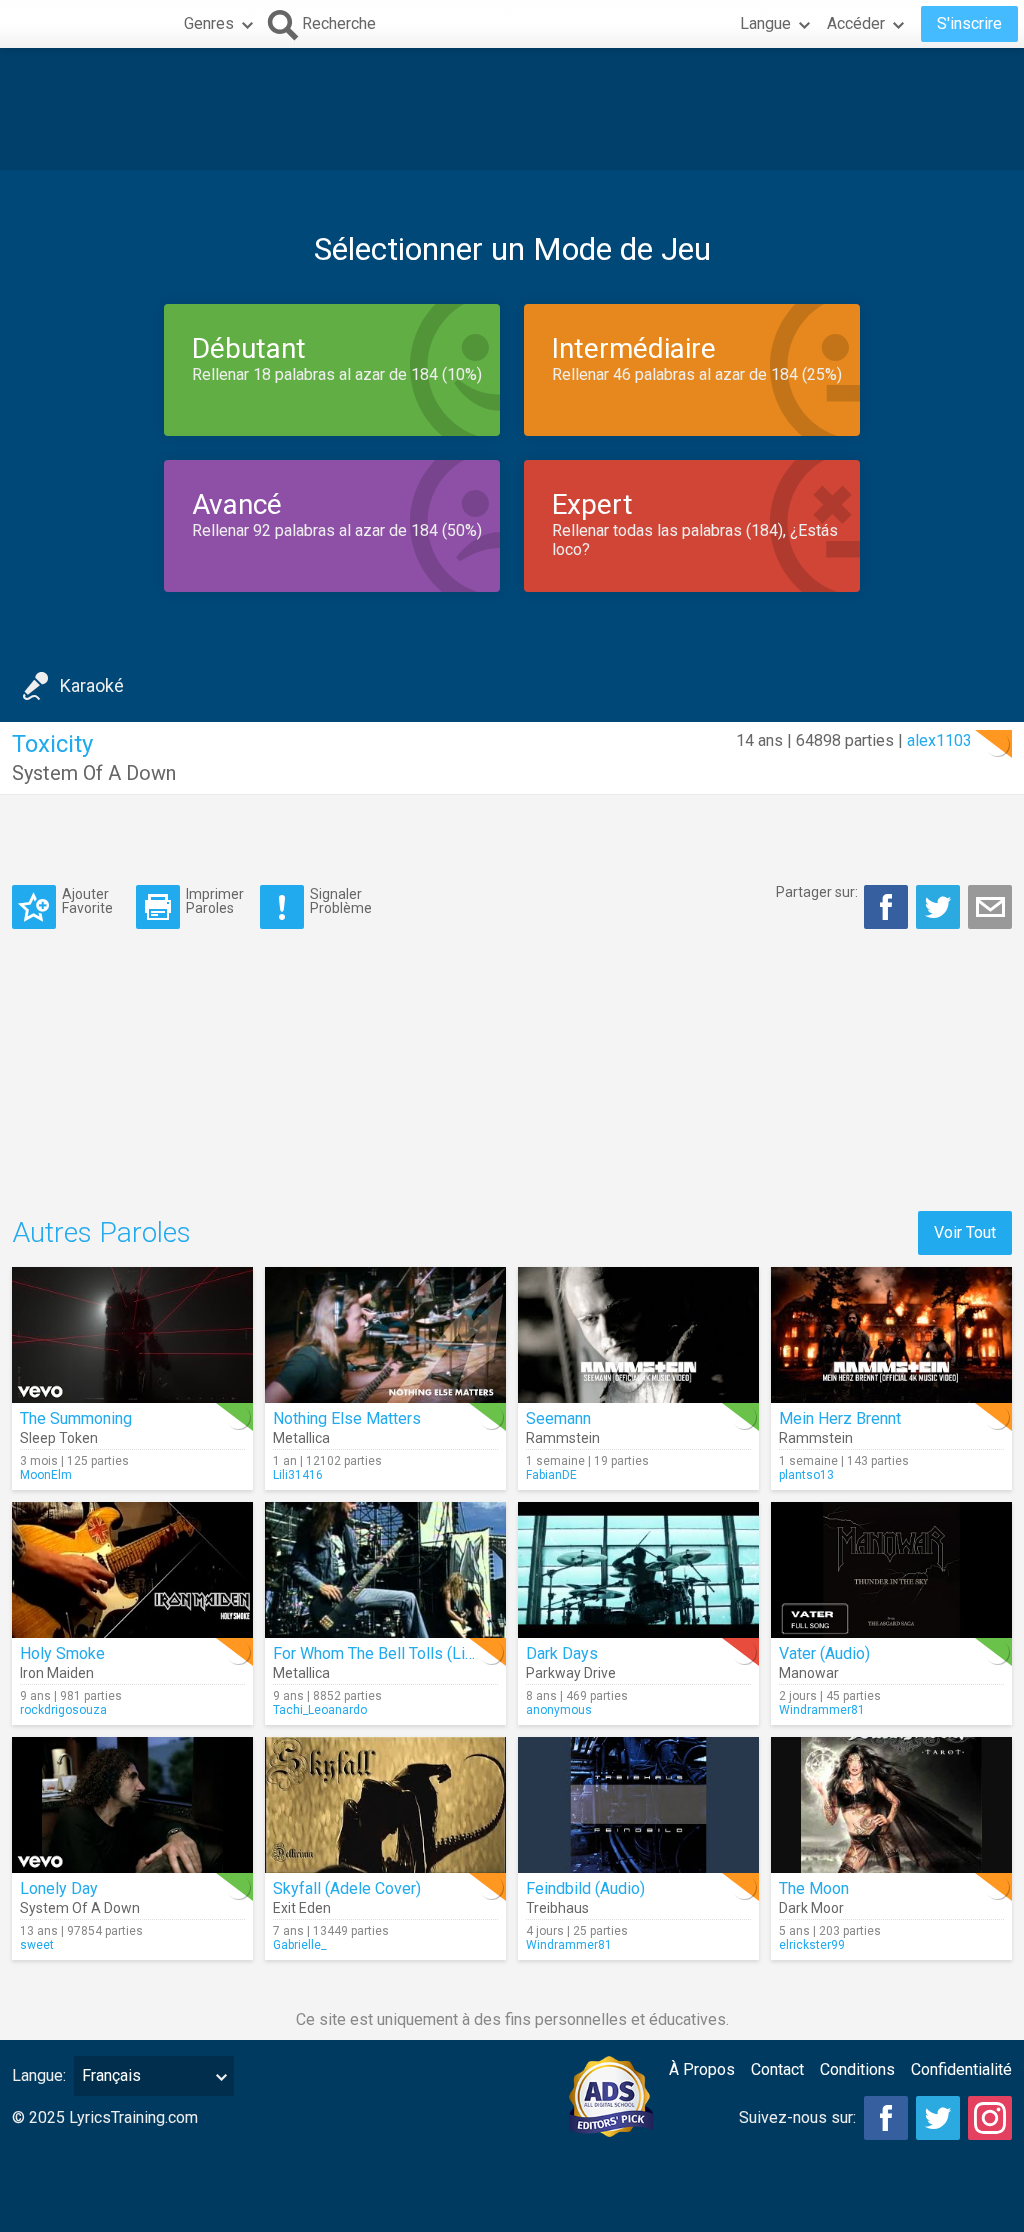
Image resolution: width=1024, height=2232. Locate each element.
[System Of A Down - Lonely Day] (132, 1805)
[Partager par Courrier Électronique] (990, 907)
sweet (37, 1945)
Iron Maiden (57, 1673)
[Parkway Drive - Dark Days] (638, 1570)
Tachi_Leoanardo (320, 1710)
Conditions (857, 2069)
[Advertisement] (512, 109)
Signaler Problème (341, 900)
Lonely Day (59, 1888)
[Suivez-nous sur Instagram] (990, 2118)
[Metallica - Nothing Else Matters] (385, 1335)
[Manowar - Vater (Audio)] (891, 1570)
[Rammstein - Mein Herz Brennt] (891, 1335)
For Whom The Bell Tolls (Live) (380, 1653)
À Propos (702, 2069)
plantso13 (806, 1475)
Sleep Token (59, 1438)
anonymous (559, 1710)
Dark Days (562, 1653)
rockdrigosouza (63, 1710)
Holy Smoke (62, 1653)
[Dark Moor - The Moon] (891, 1805)
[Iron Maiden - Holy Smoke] (132, 1570)
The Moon (814, 1888)
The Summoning (76, 1418)
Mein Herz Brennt (840, 1418)
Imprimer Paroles (215, 900)
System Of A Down (94, 773)
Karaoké (92, 685)
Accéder (856, 23)
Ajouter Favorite (87, 900)
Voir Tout (965, 1232)
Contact (777, 2069)
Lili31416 (298, 1475)
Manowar (809, 1673)
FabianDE (551, 1475)
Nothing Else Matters (347, 1418)
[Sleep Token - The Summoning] (132, 1335)
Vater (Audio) (824, 1653)
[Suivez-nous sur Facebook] (886, 2118)
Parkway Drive (571, 1673)
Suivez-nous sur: (797, 2117)
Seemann (558, 1418)
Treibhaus (557, 1908)
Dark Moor (811, 1908)
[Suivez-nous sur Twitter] (938, 2118)
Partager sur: (817, 892)
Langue (765, 23)
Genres (209, 23)
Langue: (39, 2075)
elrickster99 (812, 1945)
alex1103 (939, 740)
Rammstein (563, 1438)
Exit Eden (302, 1908)
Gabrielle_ (299, 1945)
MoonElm (46, 1475)
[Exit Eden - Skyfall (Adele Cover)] (385, 1805)
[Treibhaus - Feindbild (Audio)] (638, 1805)
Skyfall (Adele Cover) (347, 1888)
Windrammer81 (822, 1710)
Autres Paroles (101, 1232)
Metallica (301, 1438)
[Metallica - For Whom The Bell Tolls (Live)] (385, 1570)
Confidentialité (961, 2069)
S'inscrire (969, 23)
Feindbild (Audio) (585, 1888)
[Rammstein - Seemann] (638, 1335)
